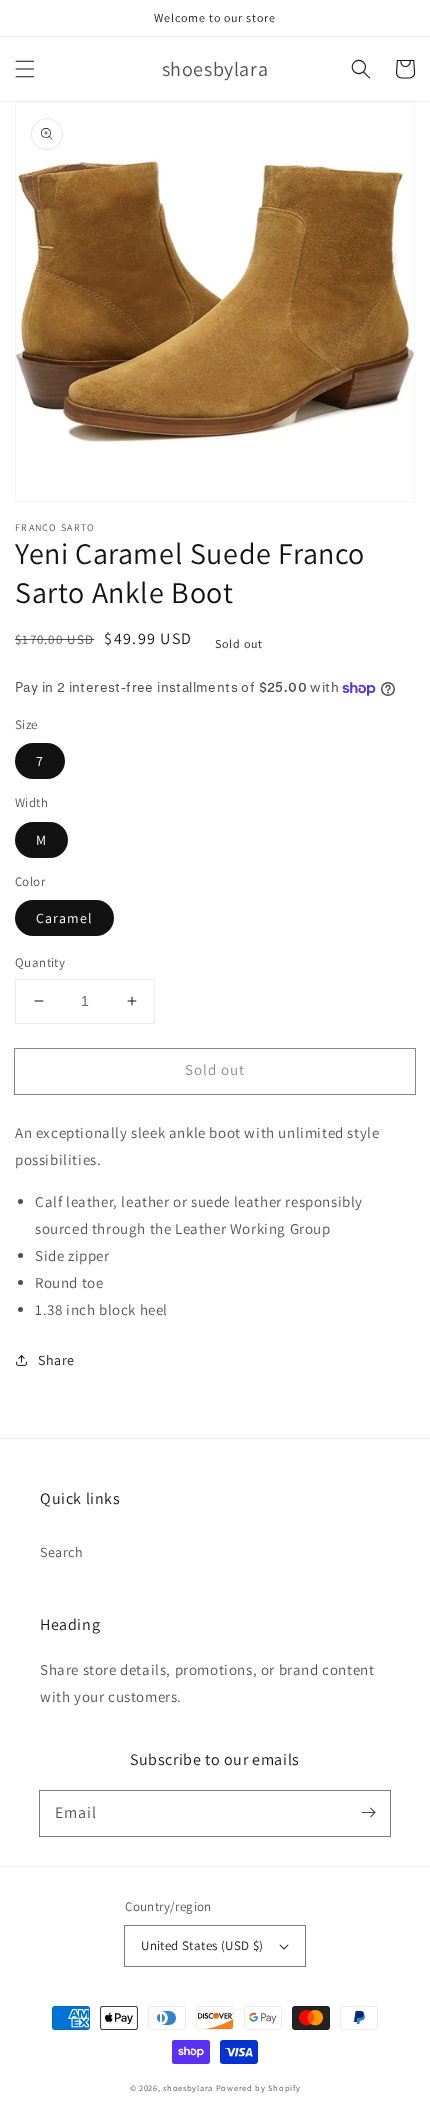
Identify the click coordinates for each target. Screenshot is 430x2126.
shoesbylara (188, 2087)
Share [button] (56, 1360)
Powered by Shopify (258, 2087)
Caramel (64, 918)
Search (62, 1552)
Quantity (40, 962)
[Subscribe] (368, 1813)
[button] (25, 69)
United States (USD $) (202, 1945)
